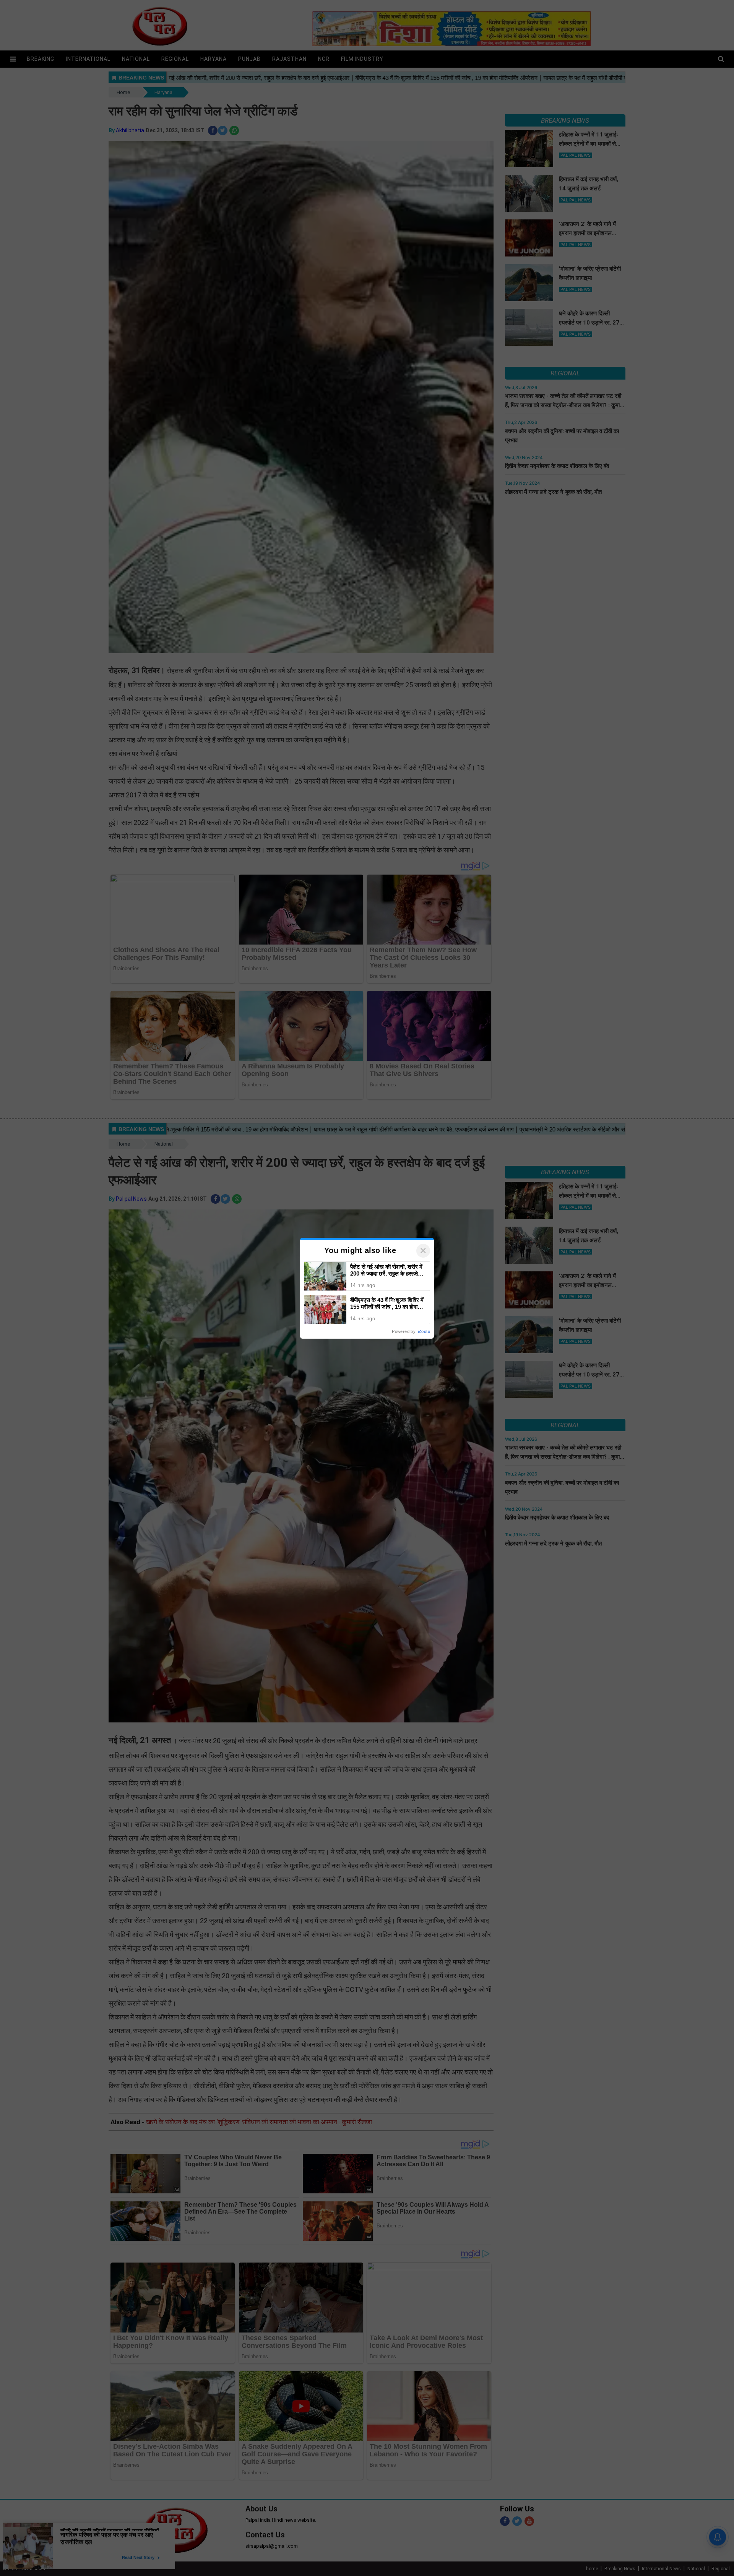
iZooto (424, 1331)
